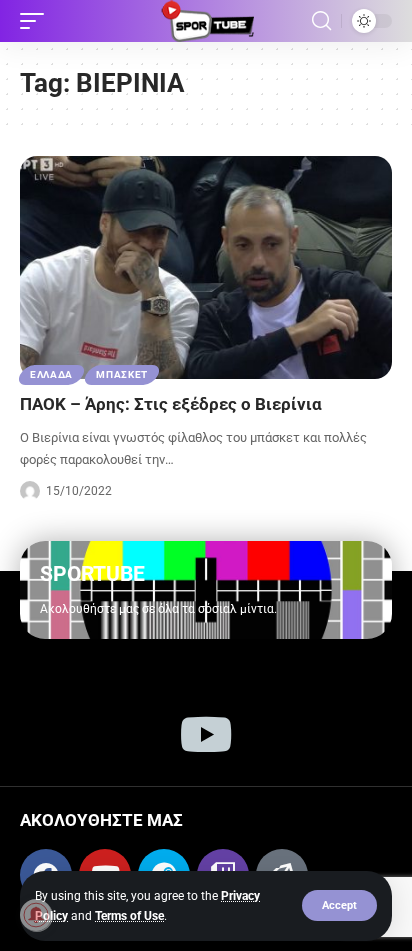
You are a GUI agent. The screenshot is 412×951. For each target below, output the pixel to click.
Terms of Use (129, 916)
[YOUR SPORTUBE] (206, 21)
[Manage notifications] (36, 915)
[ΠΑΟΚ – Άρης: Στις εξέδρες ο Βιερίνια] (206, 267)
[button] (339, 905)
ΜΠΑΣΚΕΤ (122, 374)
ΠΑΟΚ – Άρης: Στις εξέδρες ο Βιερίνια (171, 404)
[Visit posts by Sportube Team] (30, 491)
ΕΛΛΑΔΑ (51, 374)
